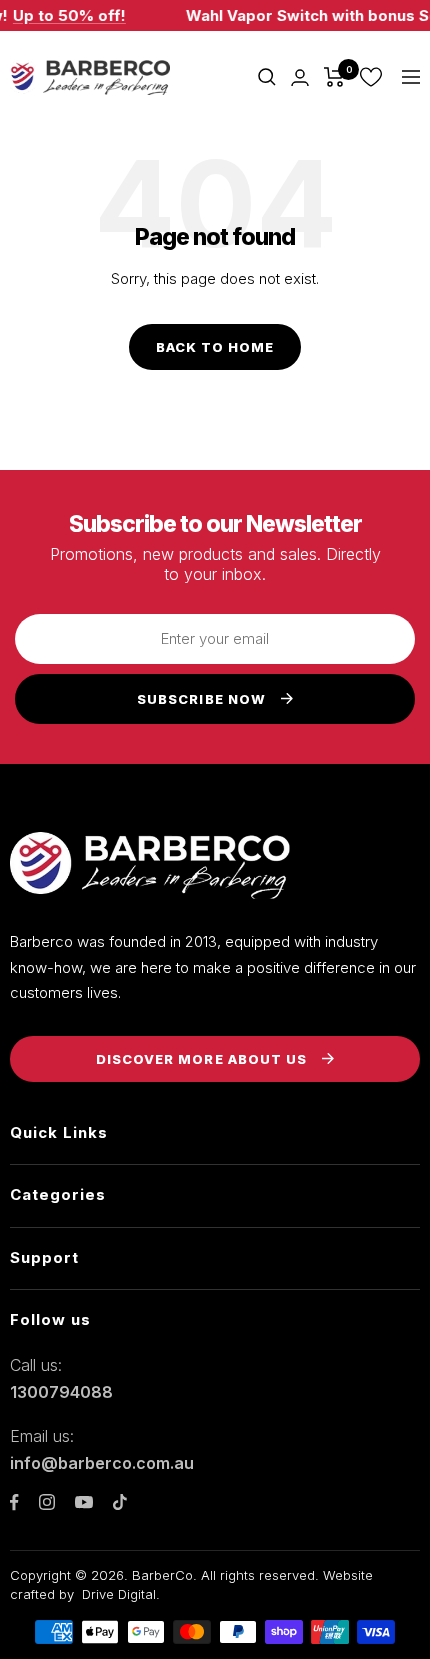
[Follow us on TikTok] (120, 1502)
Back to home (215, 347)
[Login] (300, 77)
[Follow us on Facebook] (14, 1502)
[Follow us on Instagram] (47, 1502)
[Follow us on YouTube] (84, 1502)
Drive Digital (119, 1594)
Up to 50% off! (64, 15)
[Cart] (334, 77)
